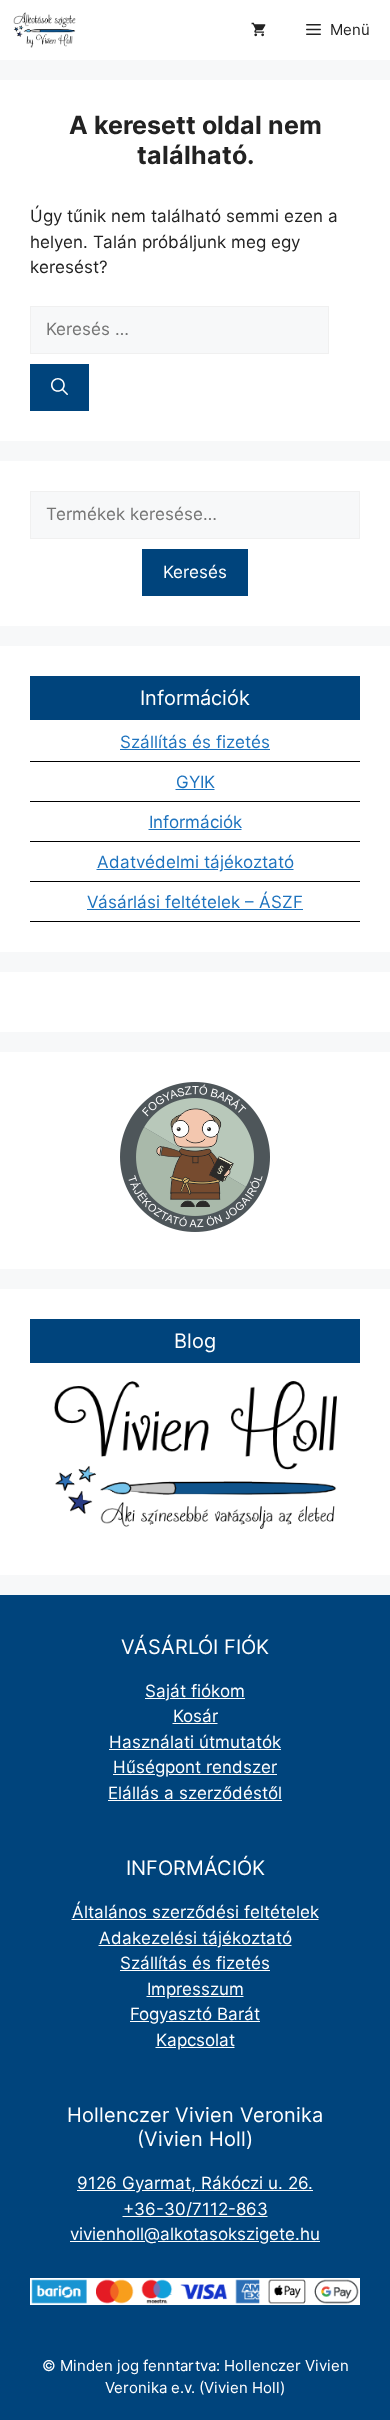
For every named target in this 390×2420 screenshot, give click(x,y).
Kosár (195, 1716)
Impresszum (195, 1989)
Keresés (195, 572)
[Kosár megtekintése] (258, 30)
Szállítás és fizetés (195, 742)
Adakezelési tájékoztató (195, 1938)
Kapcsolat (195, 2040)
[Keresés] (59, 388)
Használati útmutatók (195, 1742)
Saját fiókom (195, 1691)
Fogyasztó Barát (195, 2014)
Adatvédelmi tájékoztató (195, 862)
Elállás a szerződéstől (195, 1793)
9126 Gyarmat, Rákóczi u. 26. (195, 2183)
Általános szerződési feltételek (195, 1912)
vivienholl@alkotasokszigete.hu (195, 2234)
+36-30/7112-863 (195, 2209)
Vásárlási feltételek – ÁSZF (195, 902)
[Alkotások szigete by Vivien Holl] (44, 30)
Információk (195, 822)
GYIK (195, 782)
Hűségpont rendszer (195, 1767)
